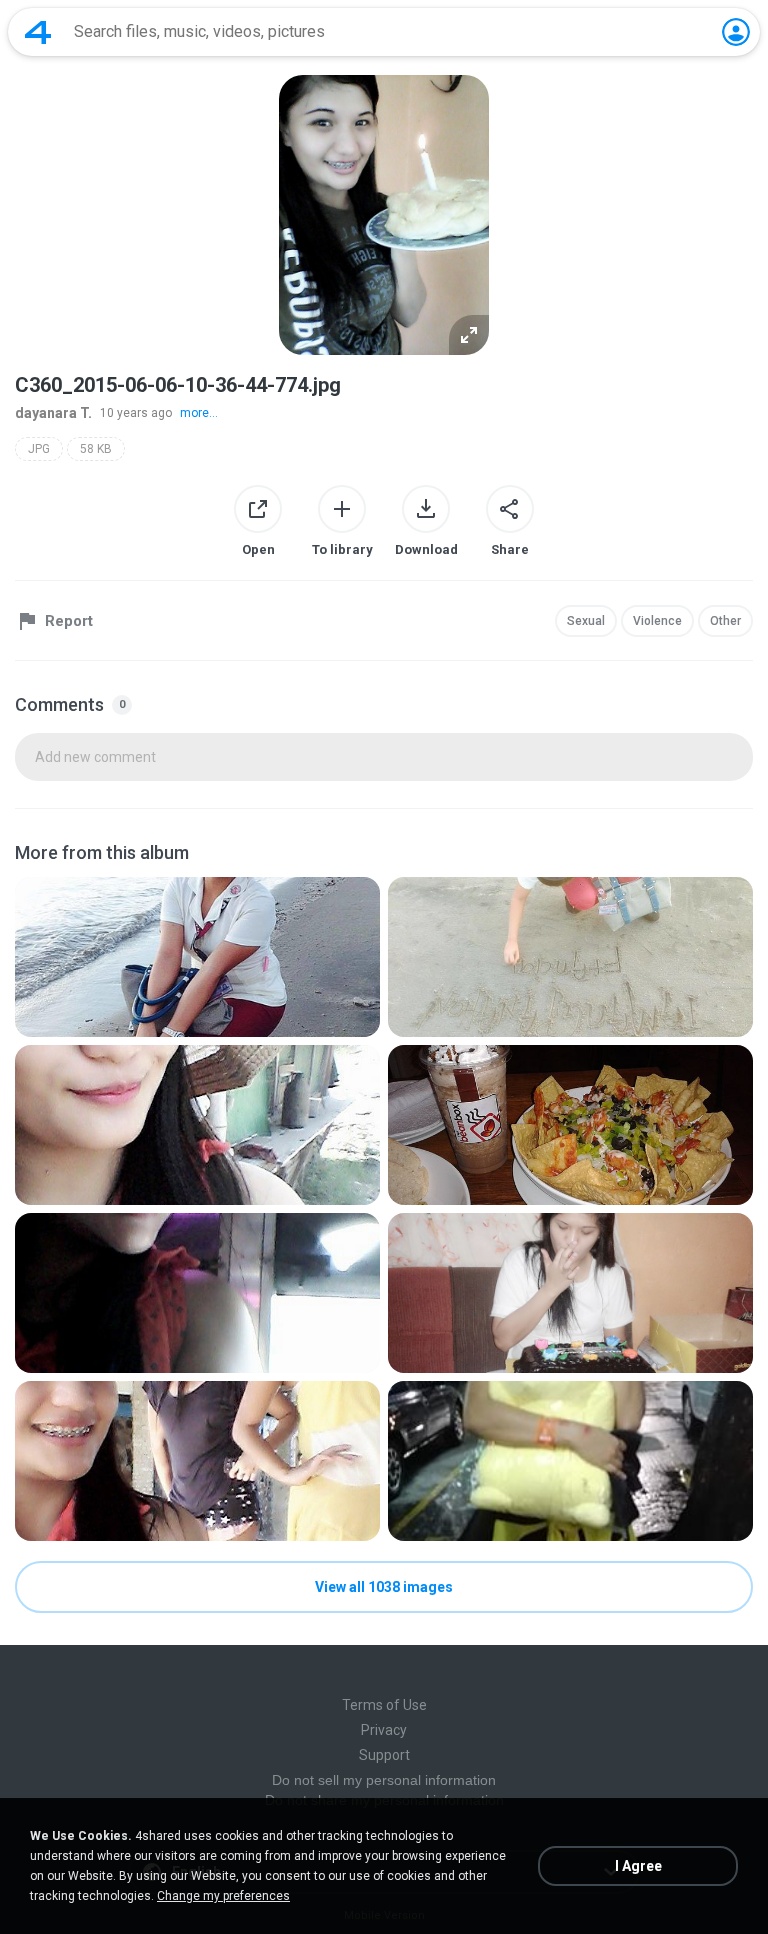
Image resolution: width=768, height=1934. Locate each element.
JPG (39, 449)
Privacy (384, 1730)
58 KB (96, 449)
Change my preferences (223, 1896)
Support (384, 1755)
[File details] (197, 957)
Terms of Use (384, 1705)
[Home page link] (38, 32)
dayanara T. (53, 413)
